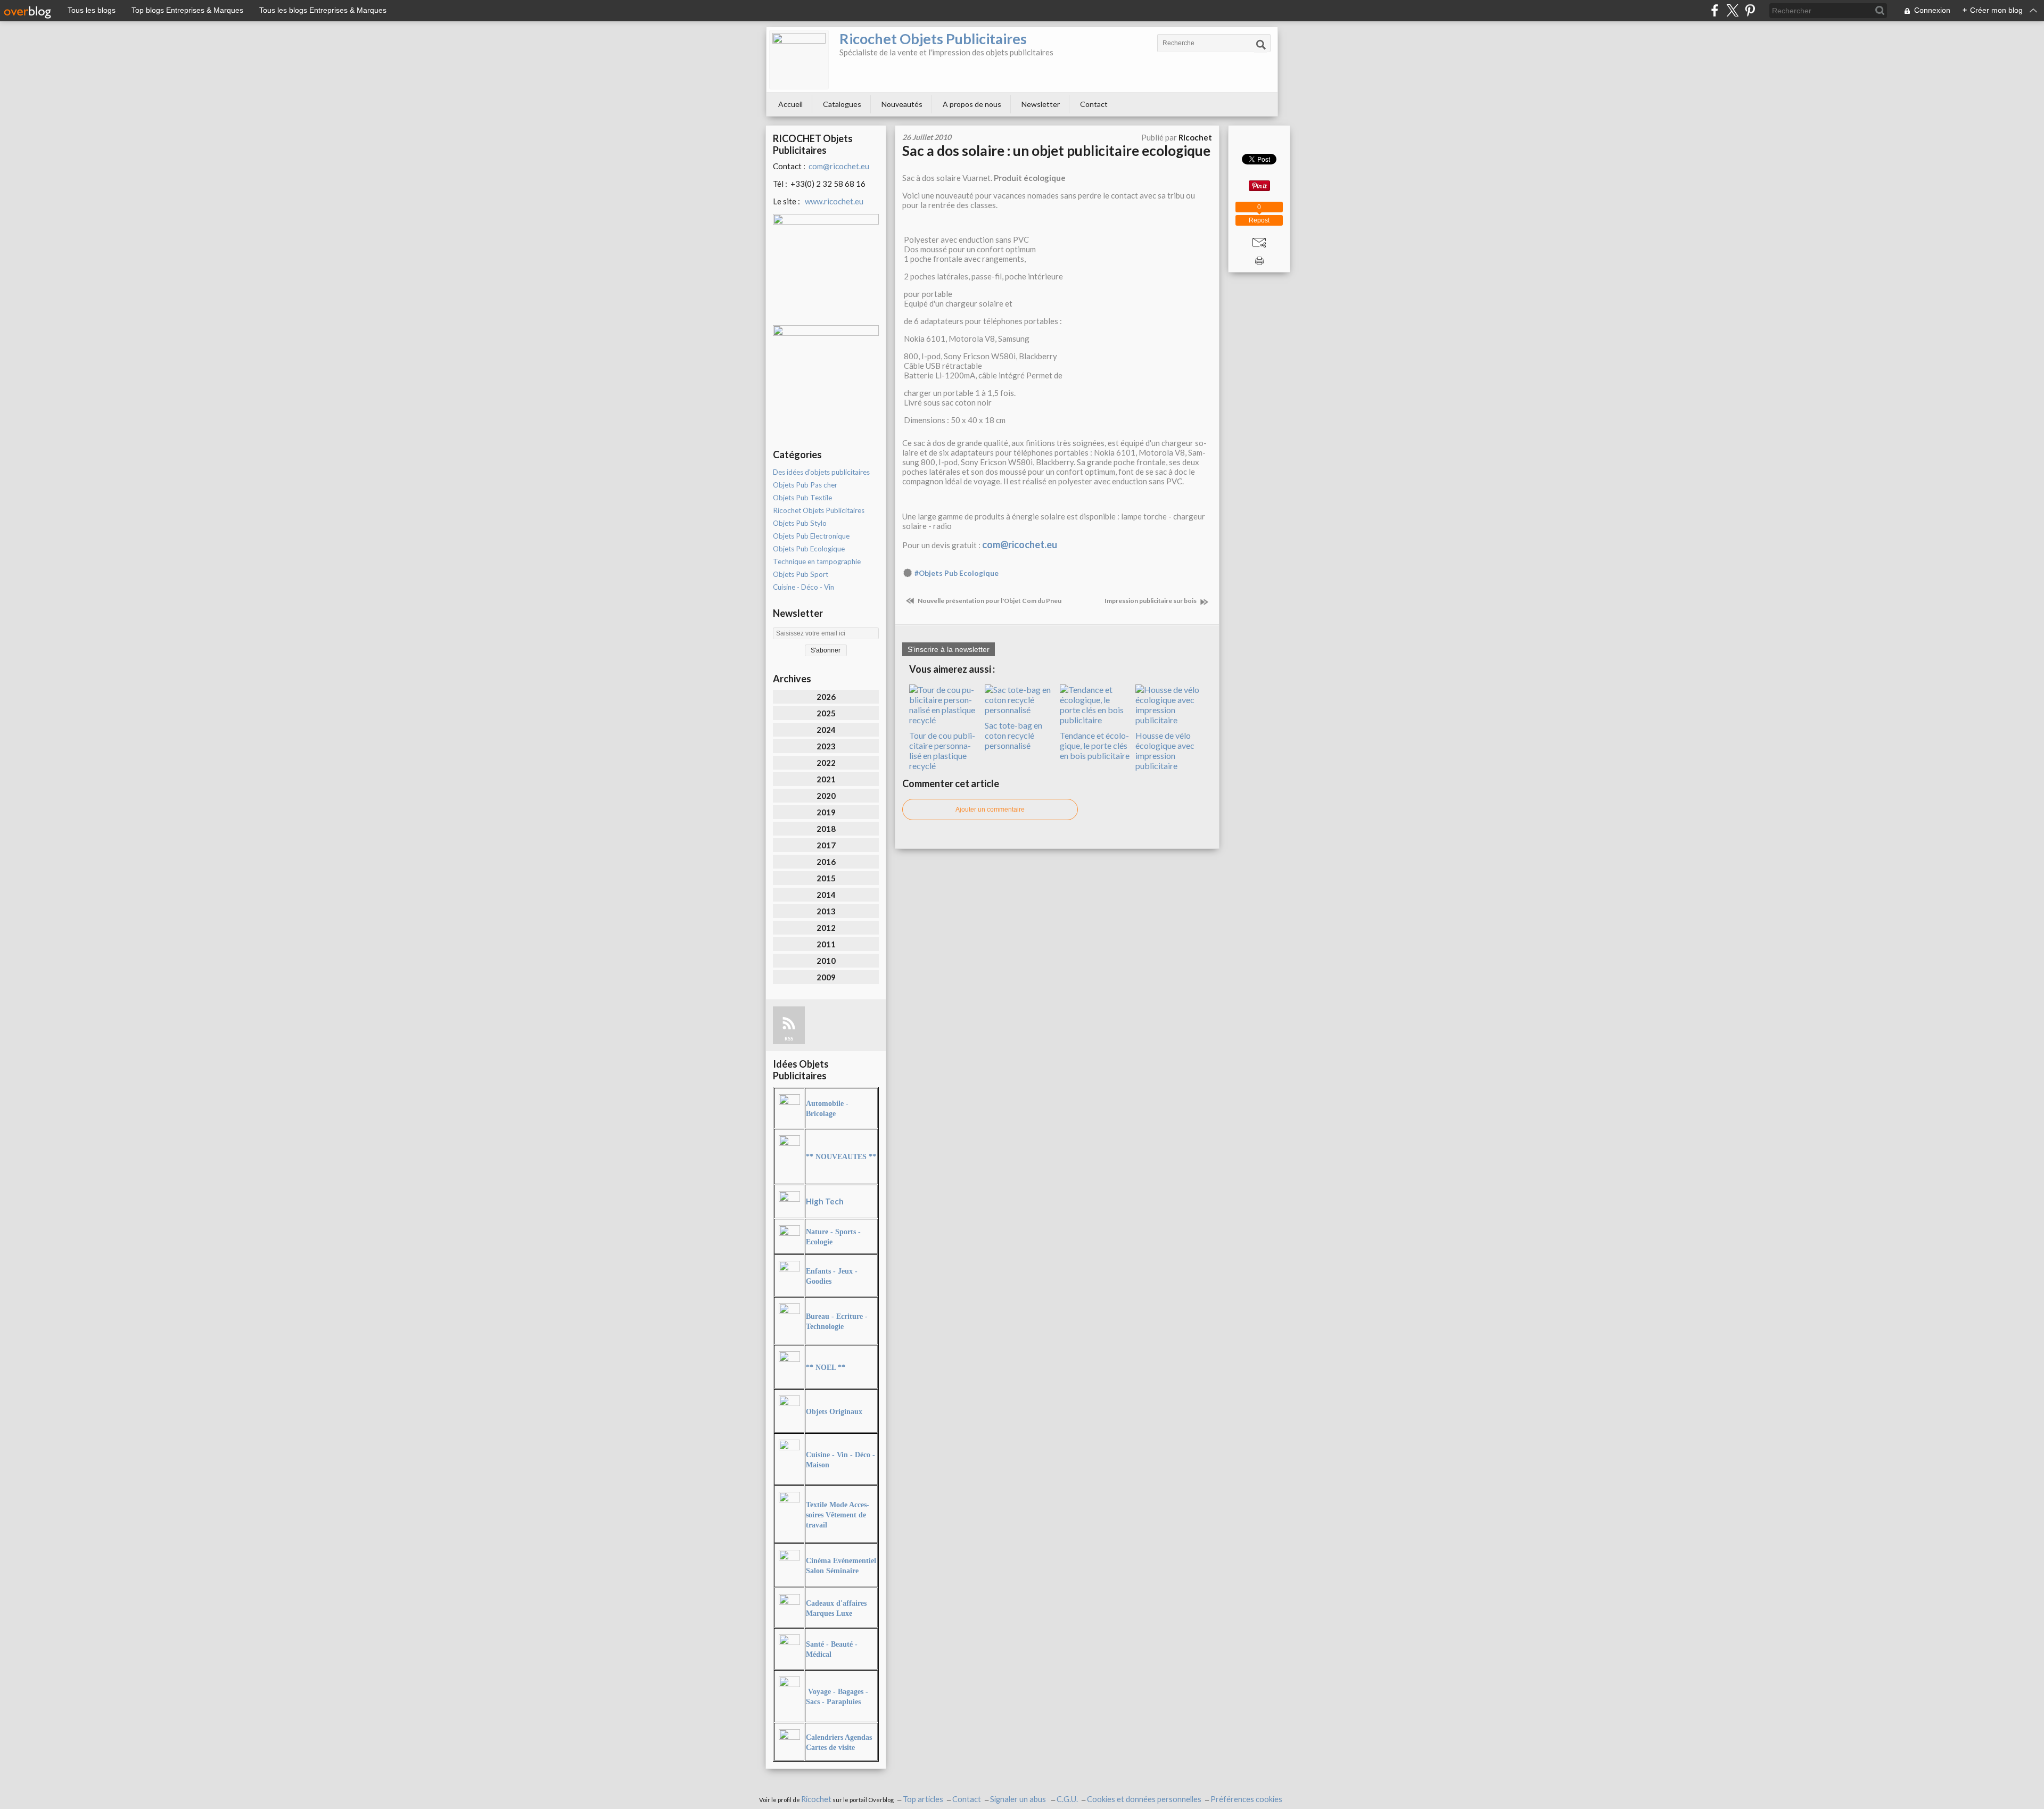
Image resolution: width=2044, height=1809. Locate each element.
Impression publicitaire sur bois (1151, 601)
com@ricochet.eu (839, 166)
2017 (826, 845)
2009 (826, 977)
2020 (826, 796)
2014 (826, 895)
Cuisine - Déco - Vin (803, 587)
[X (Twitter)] (1732, 10)
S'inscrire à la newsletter (949, 649)
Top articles (923, 1799)
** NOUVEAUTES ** (841, 1157)
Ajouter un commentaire (990, 809)
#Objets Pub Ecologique (957, 573)
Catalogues (842, 104)
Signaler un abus (1019, 1799)
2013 (826, 911)
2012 (826, 928)
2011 (826, 944)
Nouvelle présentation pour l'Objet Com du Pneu (989, 601)
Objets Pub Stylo (800, 523)
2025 (826, 713)
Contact (1094, 104)
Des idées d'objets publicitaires (821, 472)
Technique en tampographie (817, 561)
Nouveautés (902, 104)
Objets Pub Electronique (811, 536)
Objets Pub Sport (801, 574)
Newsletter (1041, 104)
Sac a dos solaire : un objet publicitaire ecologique (1056, 151)
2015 (826, 878)
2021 (826, 779)
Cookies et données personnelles (1144, 1799)
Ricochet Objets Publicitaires (933, 39)
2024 (826, 730)
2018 (826, 829)
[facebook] (1715, 10)
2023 (826, 746)
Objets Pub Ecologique (809, 549)
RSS (789, 1039)
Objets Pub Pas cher (805, 485)
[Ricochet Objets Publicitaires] (799, 60)
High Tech (825, 1201)
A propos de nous (972, 104)
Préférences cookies (1246, 1799)
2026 (826, 697)
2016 (826, 862)
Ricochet (816, 1799)
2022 (826, 763)
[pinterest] (1750, 10)
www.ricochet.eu (834, 201)
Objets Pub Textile (802, 498)
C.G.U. (1067, 1799)
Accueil (790, 104)
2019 (826, 812)
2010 (826, 961)
